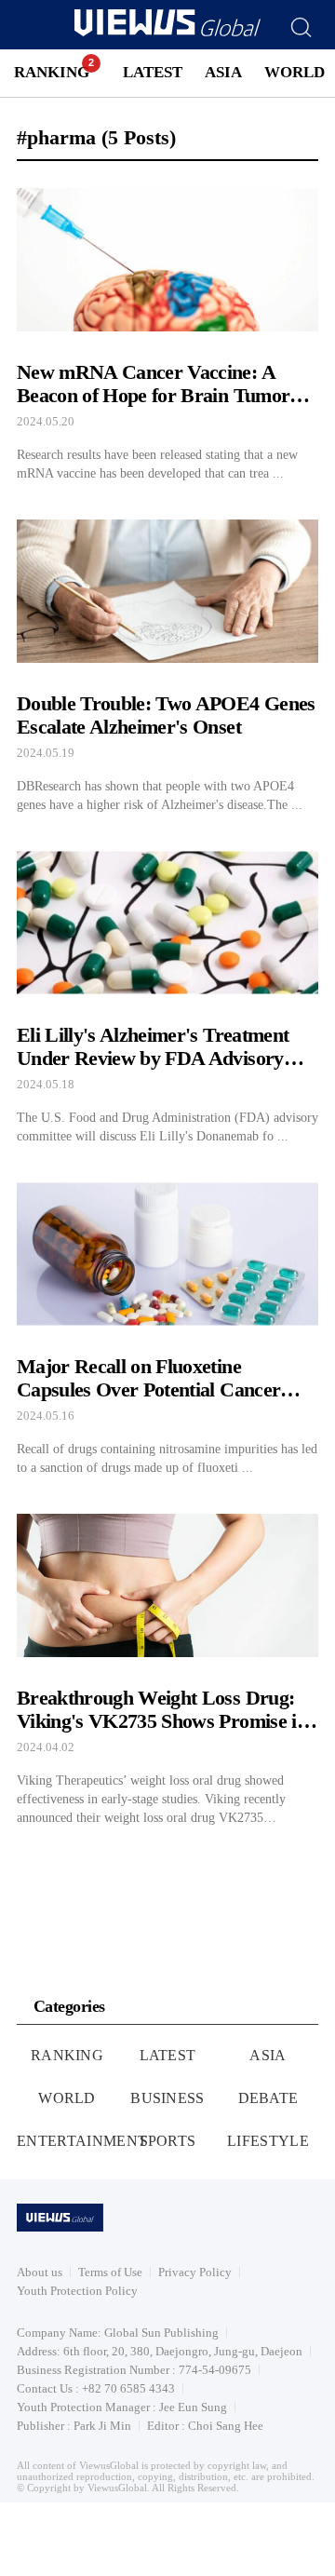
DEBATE (268, 2098)
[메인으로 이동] (167, 33)
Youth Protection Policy (77, 2291)
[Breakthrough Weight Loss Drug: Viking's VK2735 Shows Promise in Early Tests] (167, 1665)
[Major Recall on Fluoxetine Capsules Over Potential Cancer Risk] (167, 1324)
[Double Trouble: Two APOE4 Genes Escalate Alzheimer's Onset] (167, 661)
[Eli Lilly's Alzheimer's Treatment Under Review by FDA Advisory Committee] (167, 992)
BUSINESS (167, 2098)
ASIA (223, 72)
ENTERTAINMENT (82, 2141)
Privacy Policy (195, 2272)
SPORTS (168, 2141)
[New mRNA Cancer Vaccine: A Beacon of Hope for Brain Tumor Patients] (167, 330)
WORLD (295, 72)
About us (40, 2272)
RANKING (52, 72)
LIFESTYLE (268, 2141)
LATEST (153, 72)
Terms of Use (110, 2272)
